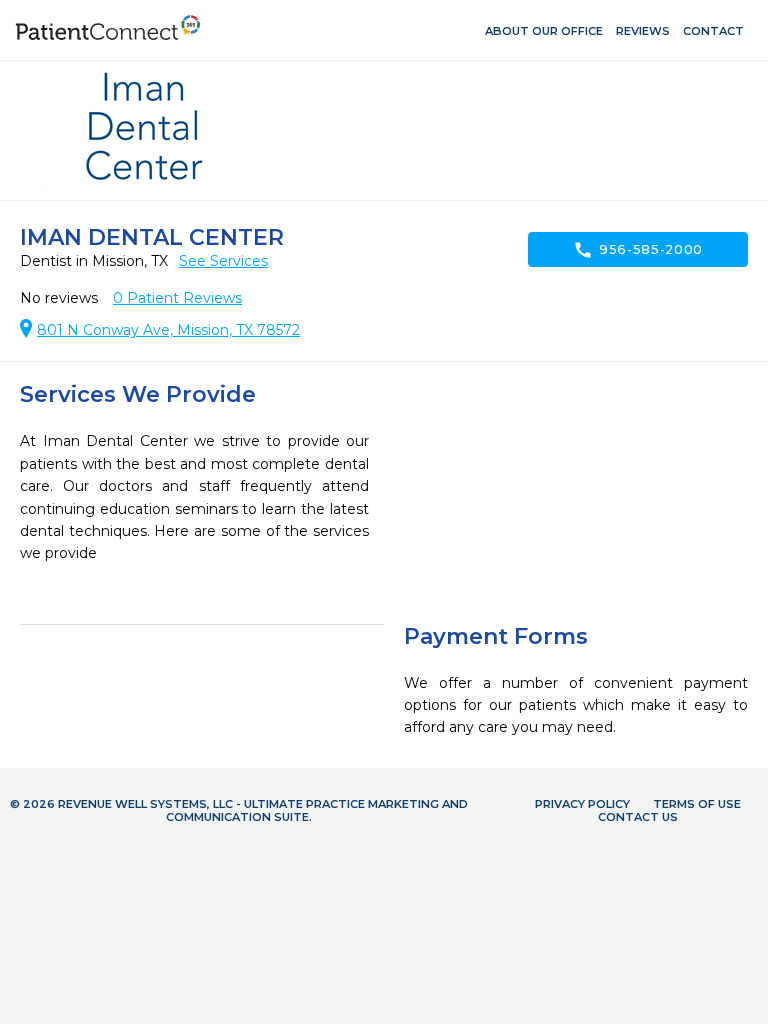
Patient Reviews (177, 298)
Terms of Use (697, 804)
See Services (223, 261)
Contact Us (638, 817)
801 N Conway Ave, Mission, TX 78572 (168, 330)
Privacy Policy (582, 804)
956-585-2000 (638, 250)
